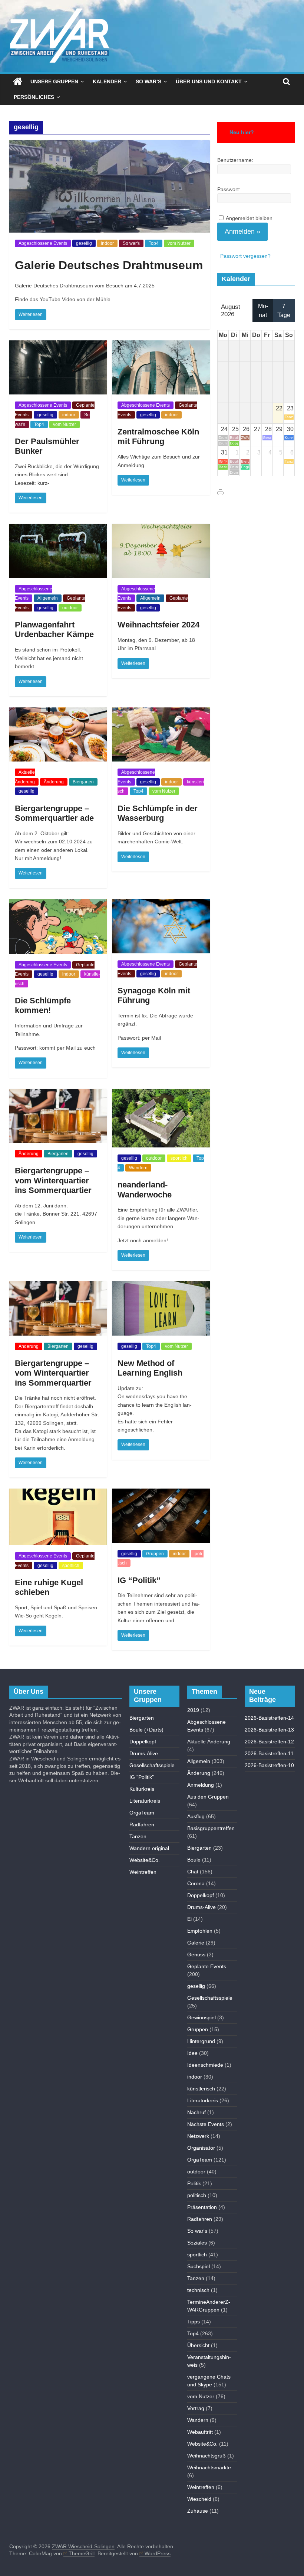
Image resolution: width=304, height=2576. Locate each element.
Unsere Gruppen (54, 81)
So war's (131, 243)
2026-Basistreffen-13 (269, 1730)
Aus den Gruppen (208, 1797)
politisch (197, 2195)
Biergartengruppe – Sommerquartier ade (54, 813)
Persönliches (34, 97)
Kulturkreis (142, 1789)
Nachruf (196, 2112)
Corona (196, 1883)
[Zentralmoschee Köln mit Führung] (161, 345)
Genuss (196, 1955)
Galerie (196, 1943)
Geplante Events (207, 1966)
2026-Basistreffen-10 (269, 1765)
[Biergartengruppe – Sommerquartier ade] (58, 712)
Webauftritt (200, 2432)
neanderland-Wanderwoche (145, 1189)
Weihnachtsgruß (206, 2456)
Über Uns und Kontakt (209, 81)
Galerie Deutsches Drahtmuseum (109, 265)
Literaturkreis (145, 1801)
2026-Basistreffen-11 (269, 1753)
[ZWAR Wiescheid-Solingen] (18, 81)
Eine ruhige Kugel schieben (49, 1587)
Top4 (154, 243)
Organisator (201, 2148)
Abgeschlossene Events (43, 243)
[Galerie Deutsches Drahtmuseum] (110, 145)
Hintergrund (201, 2041)
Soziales (197, 2243)
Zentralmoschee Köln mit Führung (158, 436)
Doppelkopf (143, 1742)
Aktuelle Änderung (209, 1742)
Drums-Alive (144, 1753)
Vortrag (196, 2408)
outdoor (70, 608)
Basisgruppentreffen (211, 1828)
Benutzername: (235, 160)
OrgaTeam (142, 1813)
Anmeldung (201, 1785)
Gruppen (155, 1554)
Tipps (194, 2322)
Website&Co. (145, 1860)
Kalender (107, 81)
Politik (194, 2183)
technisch (198, 2290)
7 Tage (284, 311)
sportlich (179, 1158)
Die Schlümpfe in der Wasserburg (158, 813)
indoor (107, 243)
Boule (194, 1860)
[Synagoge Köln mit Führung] (161, 904)
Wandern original (149, 1848)
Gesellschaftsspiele (152, 1765)
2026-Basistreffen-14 (269, 1718)
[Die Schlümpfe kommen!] (58, 904)
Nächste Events (206, 2124)
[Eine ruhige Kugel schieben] (58, 1493)
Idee (192, 2053)
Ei (189, 1919)
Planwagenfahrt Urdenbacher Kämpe (54, 629)
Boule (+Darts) (146, 1730)
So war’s (148, 81)
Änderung (54, 782)
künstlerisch (201, 2089)
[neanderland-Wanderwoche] (161, 1094)
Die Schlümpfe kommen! (43, 1005)
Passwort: (229, 189)
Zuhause (198, 2511)
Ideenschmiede (205, 2065)
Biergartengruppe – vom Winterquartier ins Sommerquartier (53, 1180)
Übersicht (198, 2345)
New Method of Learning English (150, 1368)
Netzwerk (198, 2136)
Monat (263, 311)
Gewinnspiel (201, 2017)
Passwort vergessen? (245, 256)
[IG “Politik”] (161, 1493)
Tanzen (138, 1836)
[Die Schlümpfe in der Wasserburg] (161, 712)
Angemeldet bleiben (249, 218)
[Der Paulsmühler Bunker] (58, 345)
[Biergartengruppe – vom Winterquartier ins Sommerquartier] (58, 1094)
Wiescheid (199, 2499)
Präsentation (202, 2207)
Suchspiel (199, 2266)
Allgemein (48, 598)
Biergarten (83, 782)
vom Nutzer (179, 243)
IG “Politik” (139, 1580)
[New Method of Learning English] (161, 1286)
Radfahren (142, 1824)
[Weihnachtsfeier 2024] (161, 528)
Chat (193, 1872)
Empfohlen (200, 1931)
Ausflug (196, 1816)
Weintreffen (143, 1872)
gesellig (84, 243)
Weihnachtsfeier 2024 (158, 625)
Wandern (138, 1168)
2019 (193, 1710)
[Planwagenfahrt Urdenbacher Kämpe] (58, 528)
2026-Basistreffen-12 (269, 1742)
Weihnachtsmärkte (209, 2467)
